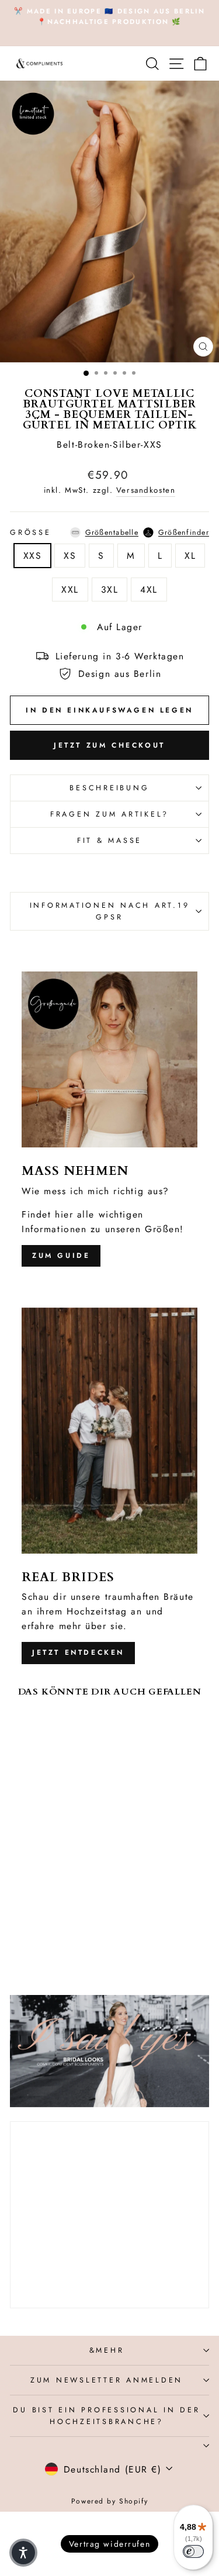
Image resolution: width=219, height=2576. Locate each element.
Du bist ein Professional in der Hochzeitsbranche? (106, 2416)
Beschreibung (109, 788)
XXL (70, 589)
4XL (149, 589)
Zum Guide (61, 1256)
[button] (23, 2553)
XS (70, 556)
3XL (110, 589)
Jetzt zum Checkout (109, 745)
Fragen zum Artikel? (109, 814)
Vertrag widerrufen (109, 2544)
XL (190, 556)
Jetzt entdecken (78, 1652)
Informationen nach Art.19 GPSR (110, 911)
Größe (109, 533)
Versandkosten (146, 490)
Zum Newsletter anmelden (107, 2380)
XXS (33, 556)
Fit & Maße (109, 841)
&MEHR (107, 2350)
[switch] (193, 2551)
